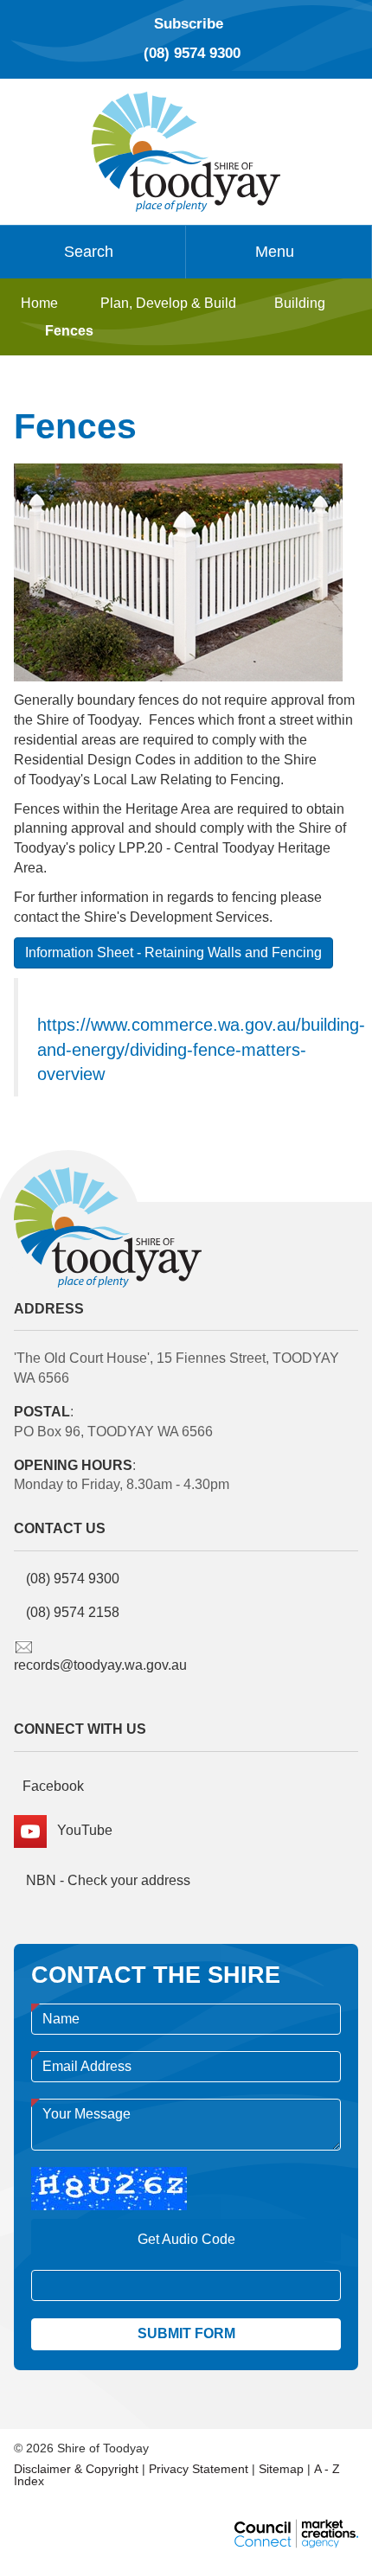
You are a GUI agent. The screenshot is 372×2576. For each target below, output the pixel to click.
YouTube (80, 1830)
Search (89, 252)
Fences (69, 331)
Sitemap (281, 2469)
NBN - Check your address (106, 1880)
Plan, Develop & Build (168, 303)
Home (39, 303)
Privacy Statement (199, 2469)
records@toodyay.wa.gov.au (100, 1665)
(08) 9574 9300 (192, 53)
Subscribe (189, 24)
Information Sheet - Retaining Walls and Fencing (173, 952)
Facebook (53, 1786)
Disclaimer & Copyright (76, 2469)
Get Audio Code (186, 2239)
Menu (275, 252)
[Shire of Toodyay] (186, 150)
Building (300, 303)
